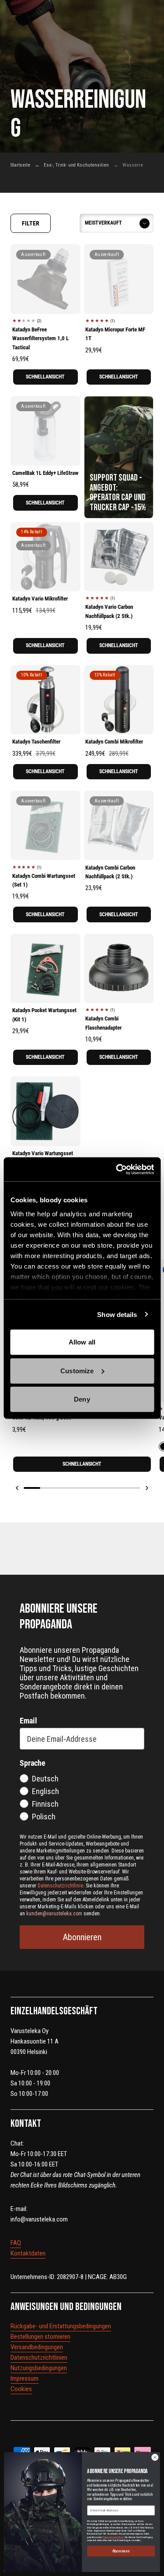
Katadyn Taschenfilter (36, 742)
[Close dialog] (155, 2457)
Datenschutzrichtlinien (39, 2358)
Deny (82, 1399)
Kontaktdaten (28, 2253)
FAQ (16, 2243)
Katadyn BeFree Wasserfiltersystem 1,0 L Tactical (40, 338)
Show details (117, 1314)
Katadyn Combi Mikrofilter (114, 742)
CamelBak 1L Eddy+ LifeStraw (45, 473)
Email (28, 1721)
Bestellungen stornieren (40, 2337)
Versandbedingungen (37, 2347)
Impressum (24, 2378)
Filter (31, 223)
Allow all (82, 1342)
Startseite (20, 165)
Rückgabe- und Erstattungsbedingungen (61, 2326)
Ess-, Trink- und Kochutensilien (76, 165)
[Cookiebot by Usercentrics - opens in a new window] (117, 1169)
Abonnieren (82, 1937)
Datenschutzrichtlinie (113, 2537)
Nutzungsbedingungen (39, 2368)
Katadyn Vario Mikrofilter (40, 599)
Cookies (21, 2389)
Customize (77, 1370)
